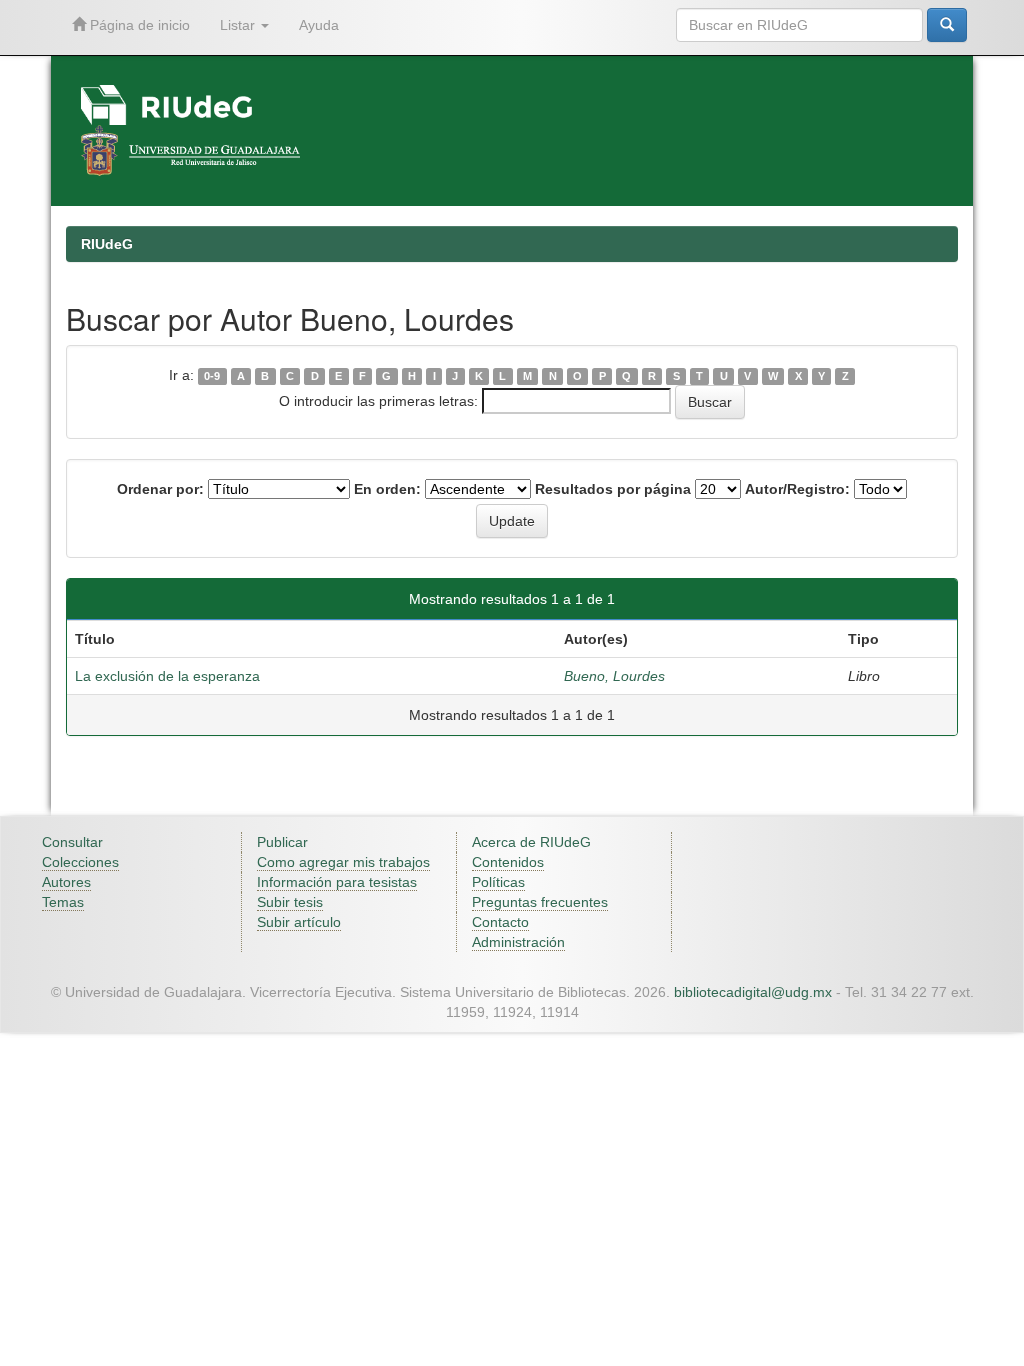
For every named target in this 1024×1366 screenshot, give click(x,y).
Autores (66, 882)
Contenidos (508, 862)
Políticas (498, 882)
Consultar (72, 842)
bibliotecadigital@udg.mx (753, 992)
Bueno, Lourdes (614, 676)
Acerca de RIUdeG (531, 842)
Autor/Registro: (797, 489)
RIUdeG (107, 244)
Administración (518, 942)
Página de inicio (138, 25)
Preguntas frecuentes (540, 902)
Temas (63, 902)
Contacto (500, 922)
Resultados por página (613, 489)
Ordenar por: (160, 489)
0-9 (212, 376)
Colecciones (80, 862)
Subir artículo (299, 922)
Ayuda (319, 25)
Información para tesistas (337, 882)
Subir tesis (290, 902)
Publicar (282, 842)
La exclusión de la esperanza (167, 676)
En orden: (387, 489)
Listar (239, 25)
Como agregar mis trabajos (343, 862)
